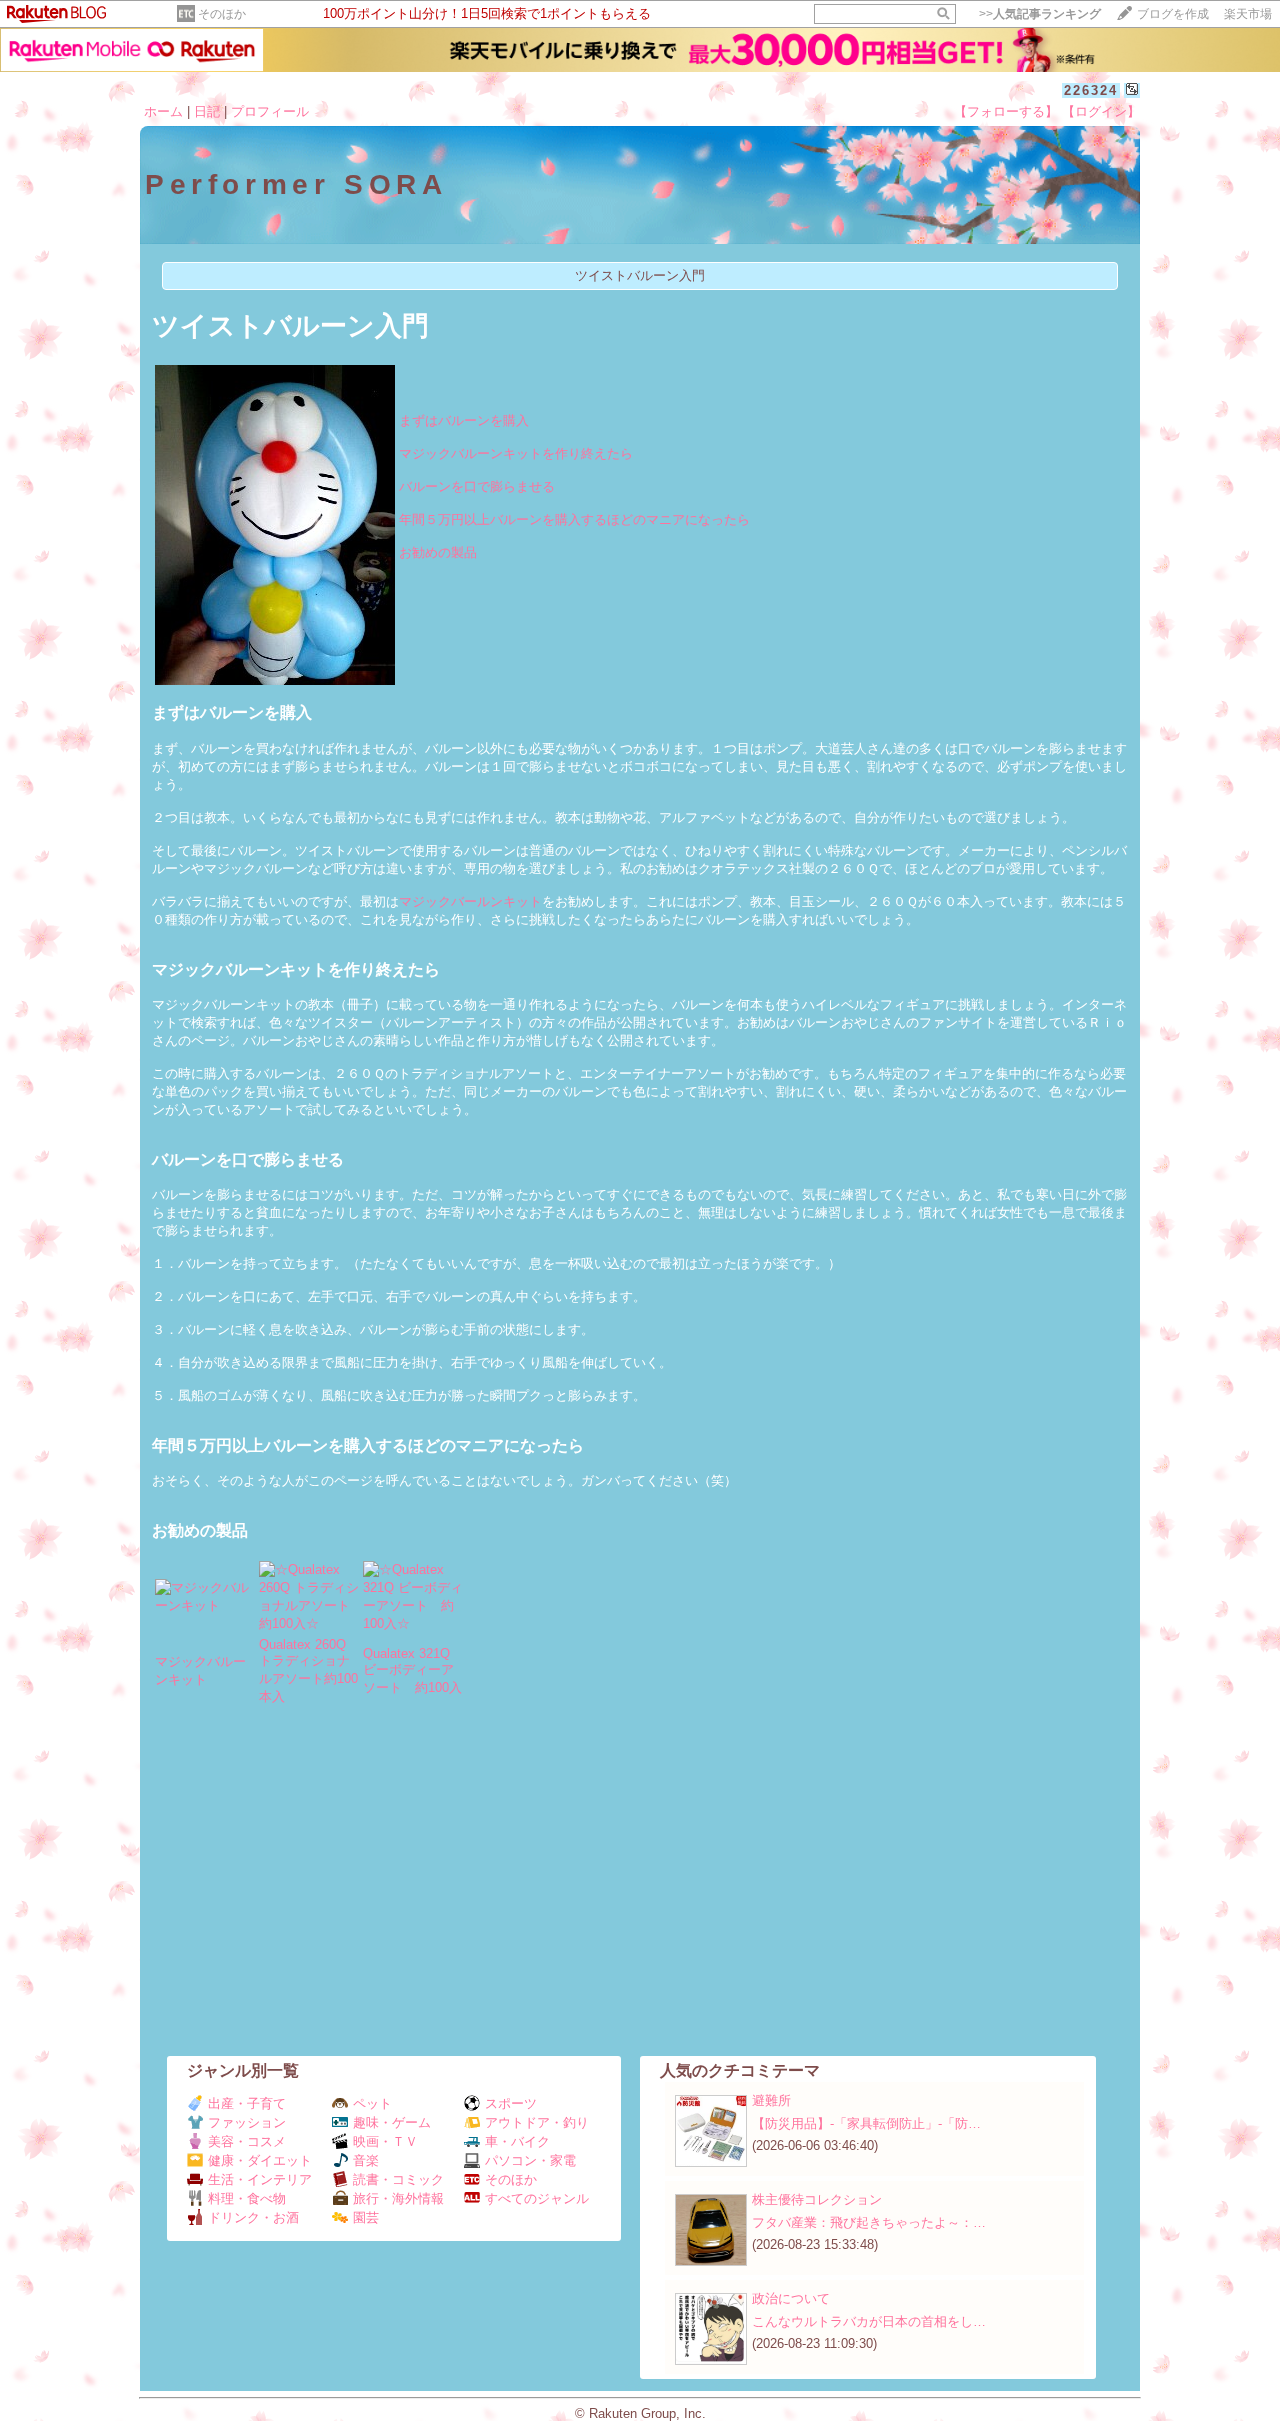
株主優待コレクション (817, 2199)
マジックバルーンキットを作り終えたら (516, 453)
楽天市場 (1248, 14)
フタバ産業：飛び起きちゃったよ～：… (869, 2222)
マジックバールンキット (470, 901)
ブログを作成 (1173, 14)
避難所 (771, 2100)
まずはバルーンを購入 (464, 420)
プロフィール (270, 111)
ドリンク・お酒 (253, 2217)
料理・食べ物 (247, 2198)
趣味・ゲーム (392, 2122)
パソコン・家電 (530, 2160)
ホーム (163, 111)
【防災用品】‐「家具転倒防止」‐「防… (866, 2123)
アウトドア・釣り (537, 2122)
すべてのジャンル (537, 2198)
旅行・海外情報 (398, 2198)
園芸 (366, 2217)
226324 (1091, 90)
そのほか (222, 14)
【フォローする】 (1006, 111)
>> (1040, 14)
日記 (207, 111)
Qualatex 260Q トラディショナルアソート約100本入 (308, 1670)
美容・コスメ (247, 2141)
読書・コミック (398, 2179)
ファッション (247, 2122)
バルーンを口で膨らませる (477, 486)
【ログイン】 (1101, 111)
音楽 (366, 2160)
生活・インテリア (260, 2179)
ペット (372, 2103)
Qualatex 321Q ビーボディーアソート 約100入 (412, 1670)
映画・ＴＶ (385, 2141)
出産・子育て (247, 2103)
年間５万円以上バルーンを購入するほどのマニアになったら (574, 519)
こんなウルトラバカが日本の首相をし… (869, 2321)
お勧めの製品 (438, 552)
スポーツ (511, 2103)
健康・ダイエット (260, 2160)
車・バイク (517, 2141)
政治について (791, 2298)
